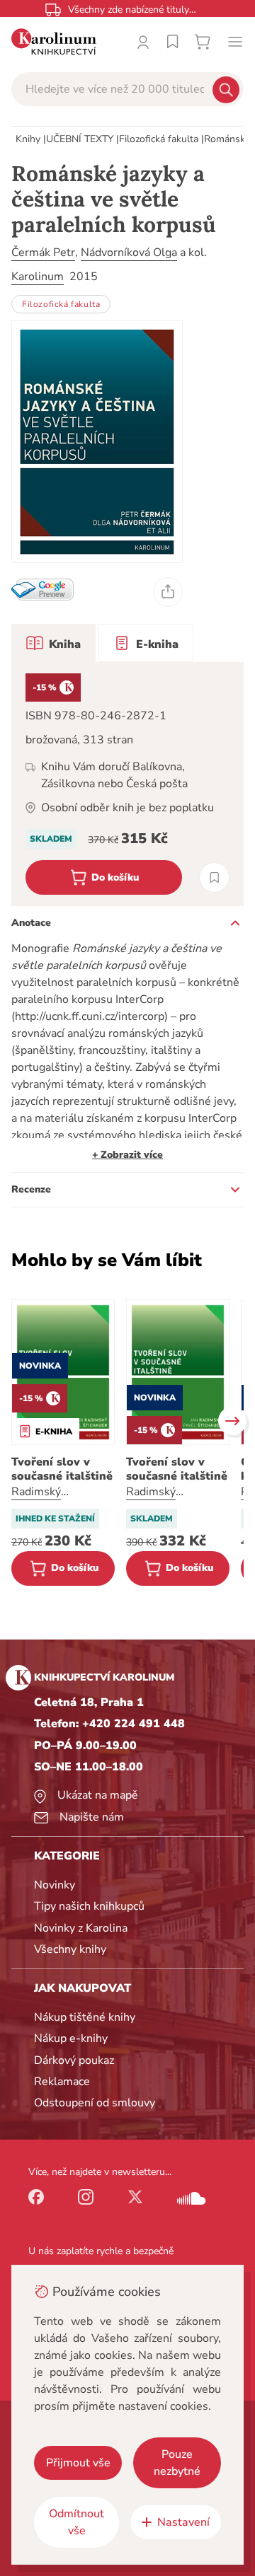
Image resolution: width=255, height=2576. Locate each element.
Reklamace (62, 2082)
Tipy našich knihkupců (89, 1906)
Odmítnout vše (76, 2522)
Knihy (28, 139)
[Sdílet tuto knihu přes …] (168, 592)
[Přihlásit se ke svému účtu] (143, 42)
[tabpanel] (127, 784)
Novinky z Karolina (81, 1928)
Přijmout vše (78, 2463)
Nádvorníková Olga (129, 253)
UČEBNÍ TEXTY (80, 139)
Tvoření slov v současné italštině (62, 1469)
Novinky (55, 1885)
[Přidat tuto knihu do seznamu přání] (214, 877)
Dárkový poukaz (74, 2060)
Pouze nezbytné (177, 2463)
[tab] (53, 643)
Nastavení (183, 2522)
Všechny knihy (70, 1949)
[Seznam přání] (173, 42)
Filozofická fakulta (159, 139)
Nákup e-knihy (71, 2038)
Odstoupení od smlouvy (95, 2103)
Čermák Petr (43, 253)
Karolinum (38, 277)
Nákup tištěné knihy (85, 2017)
